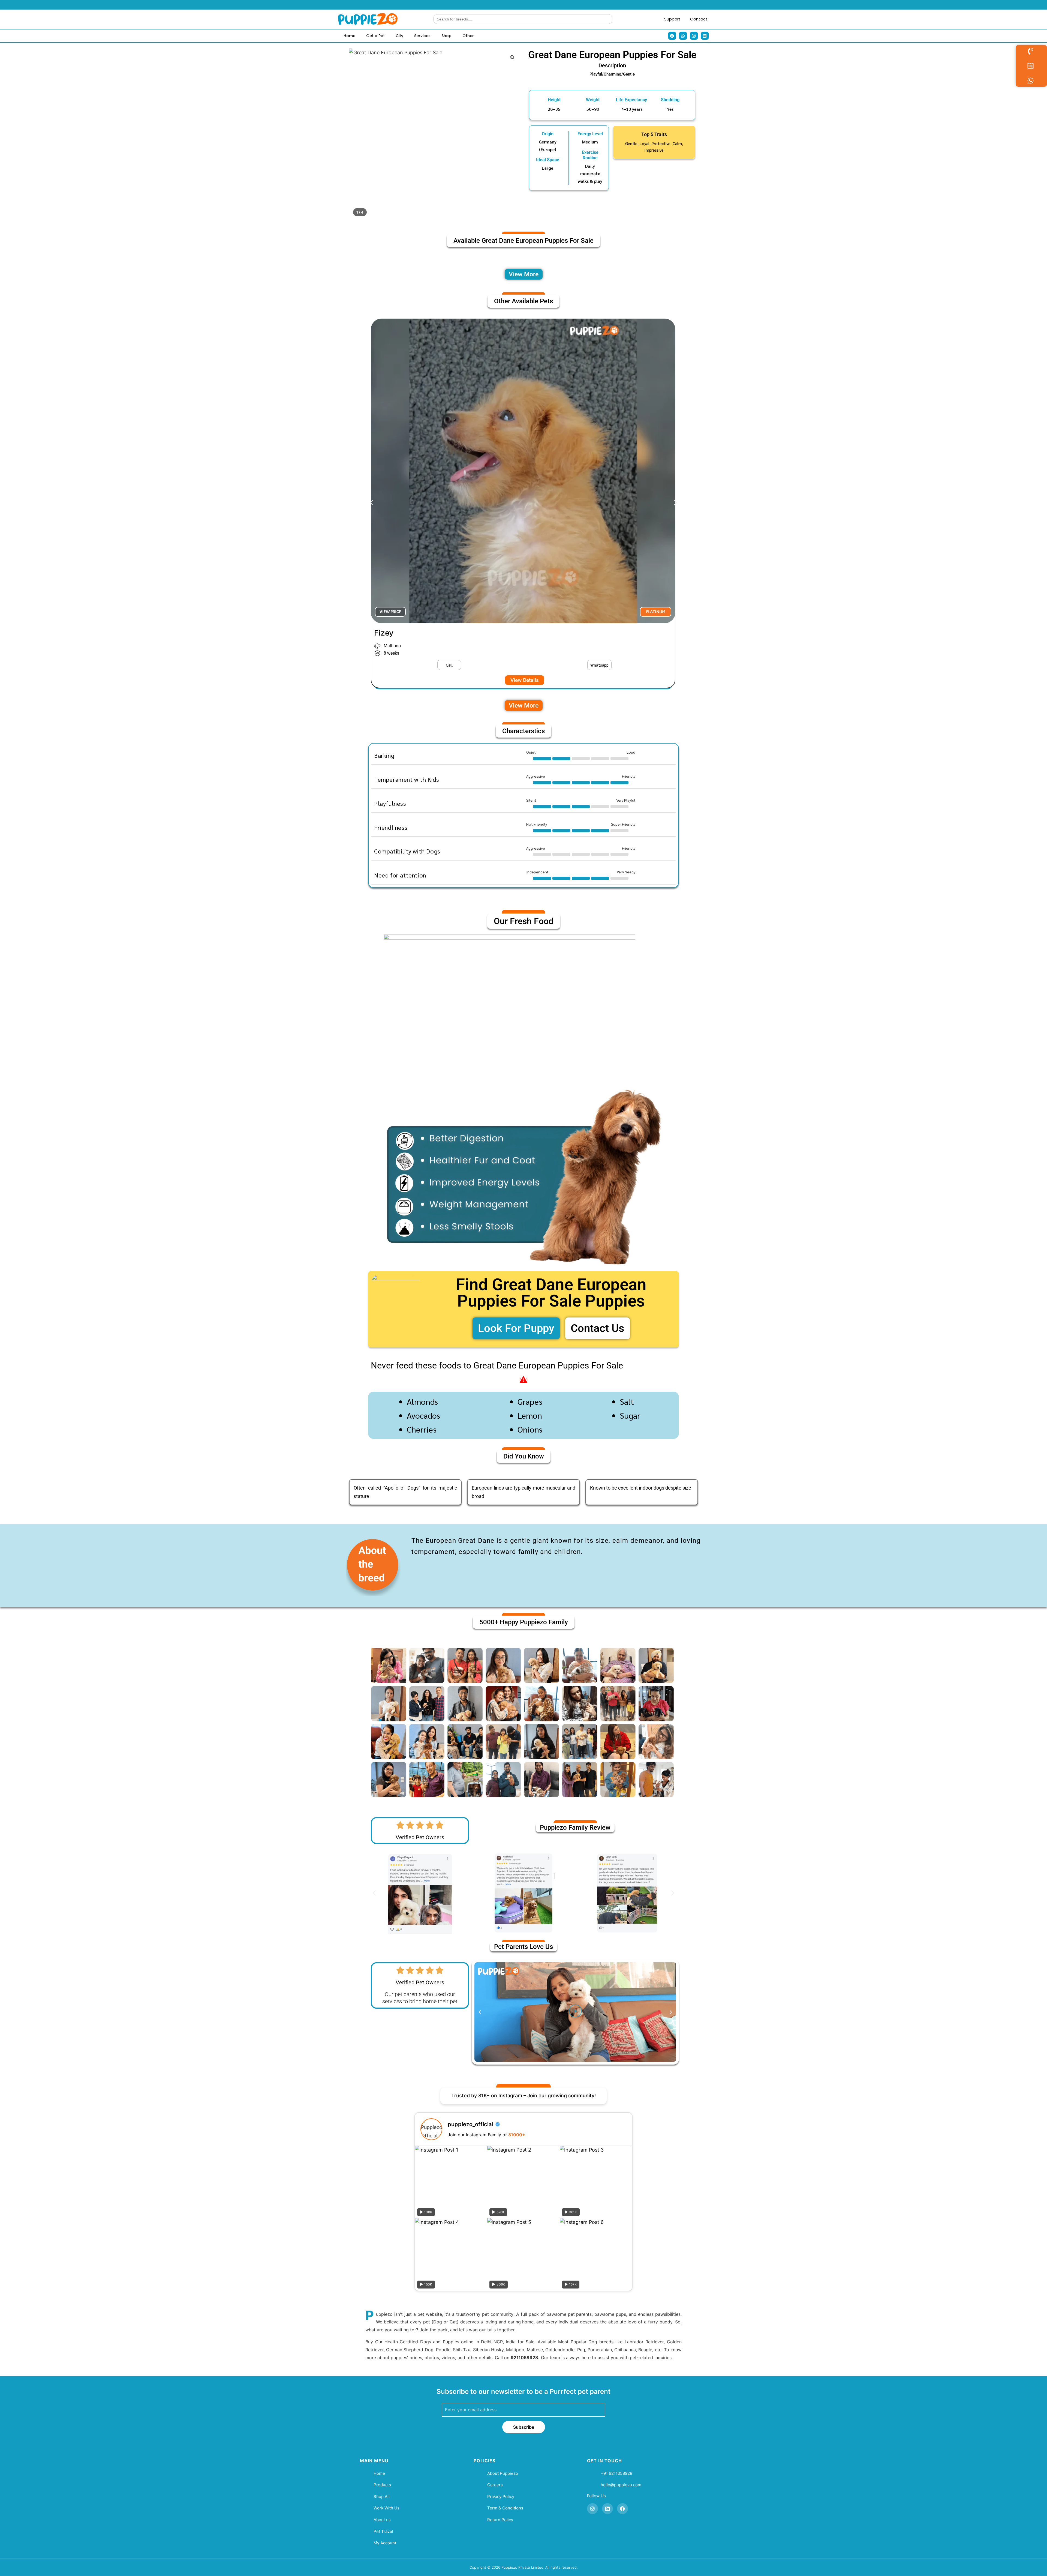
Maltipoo (392, 646)
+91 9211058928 (616, 2473)
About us (382, 2520)
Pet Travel (383, 2531)
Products (382, 2485)
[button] (599, 665)
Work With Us (386, 2508)
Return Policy (500, 2520)
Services (422, 36)
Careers (495, 2485)
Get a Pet (375, 36)
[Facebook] (672, 36)
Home (349, 36)
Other (468, 36)
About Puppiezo (503, 2473)
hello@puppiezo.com (621, 2485)
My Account (385, 2543)
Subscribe (524, 2427)
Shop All (382, 2496)
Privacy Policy (501, 2496)
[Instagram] (694, 36)
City (399, 36)
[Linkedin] (705, 36)
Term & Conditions (505, 2508)
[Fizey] (523, 471)
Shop (446, 36)
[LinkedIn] (607, 2509)
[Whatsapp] (683, 36)
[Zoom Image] (512, 57)
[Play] (575, 2012)
